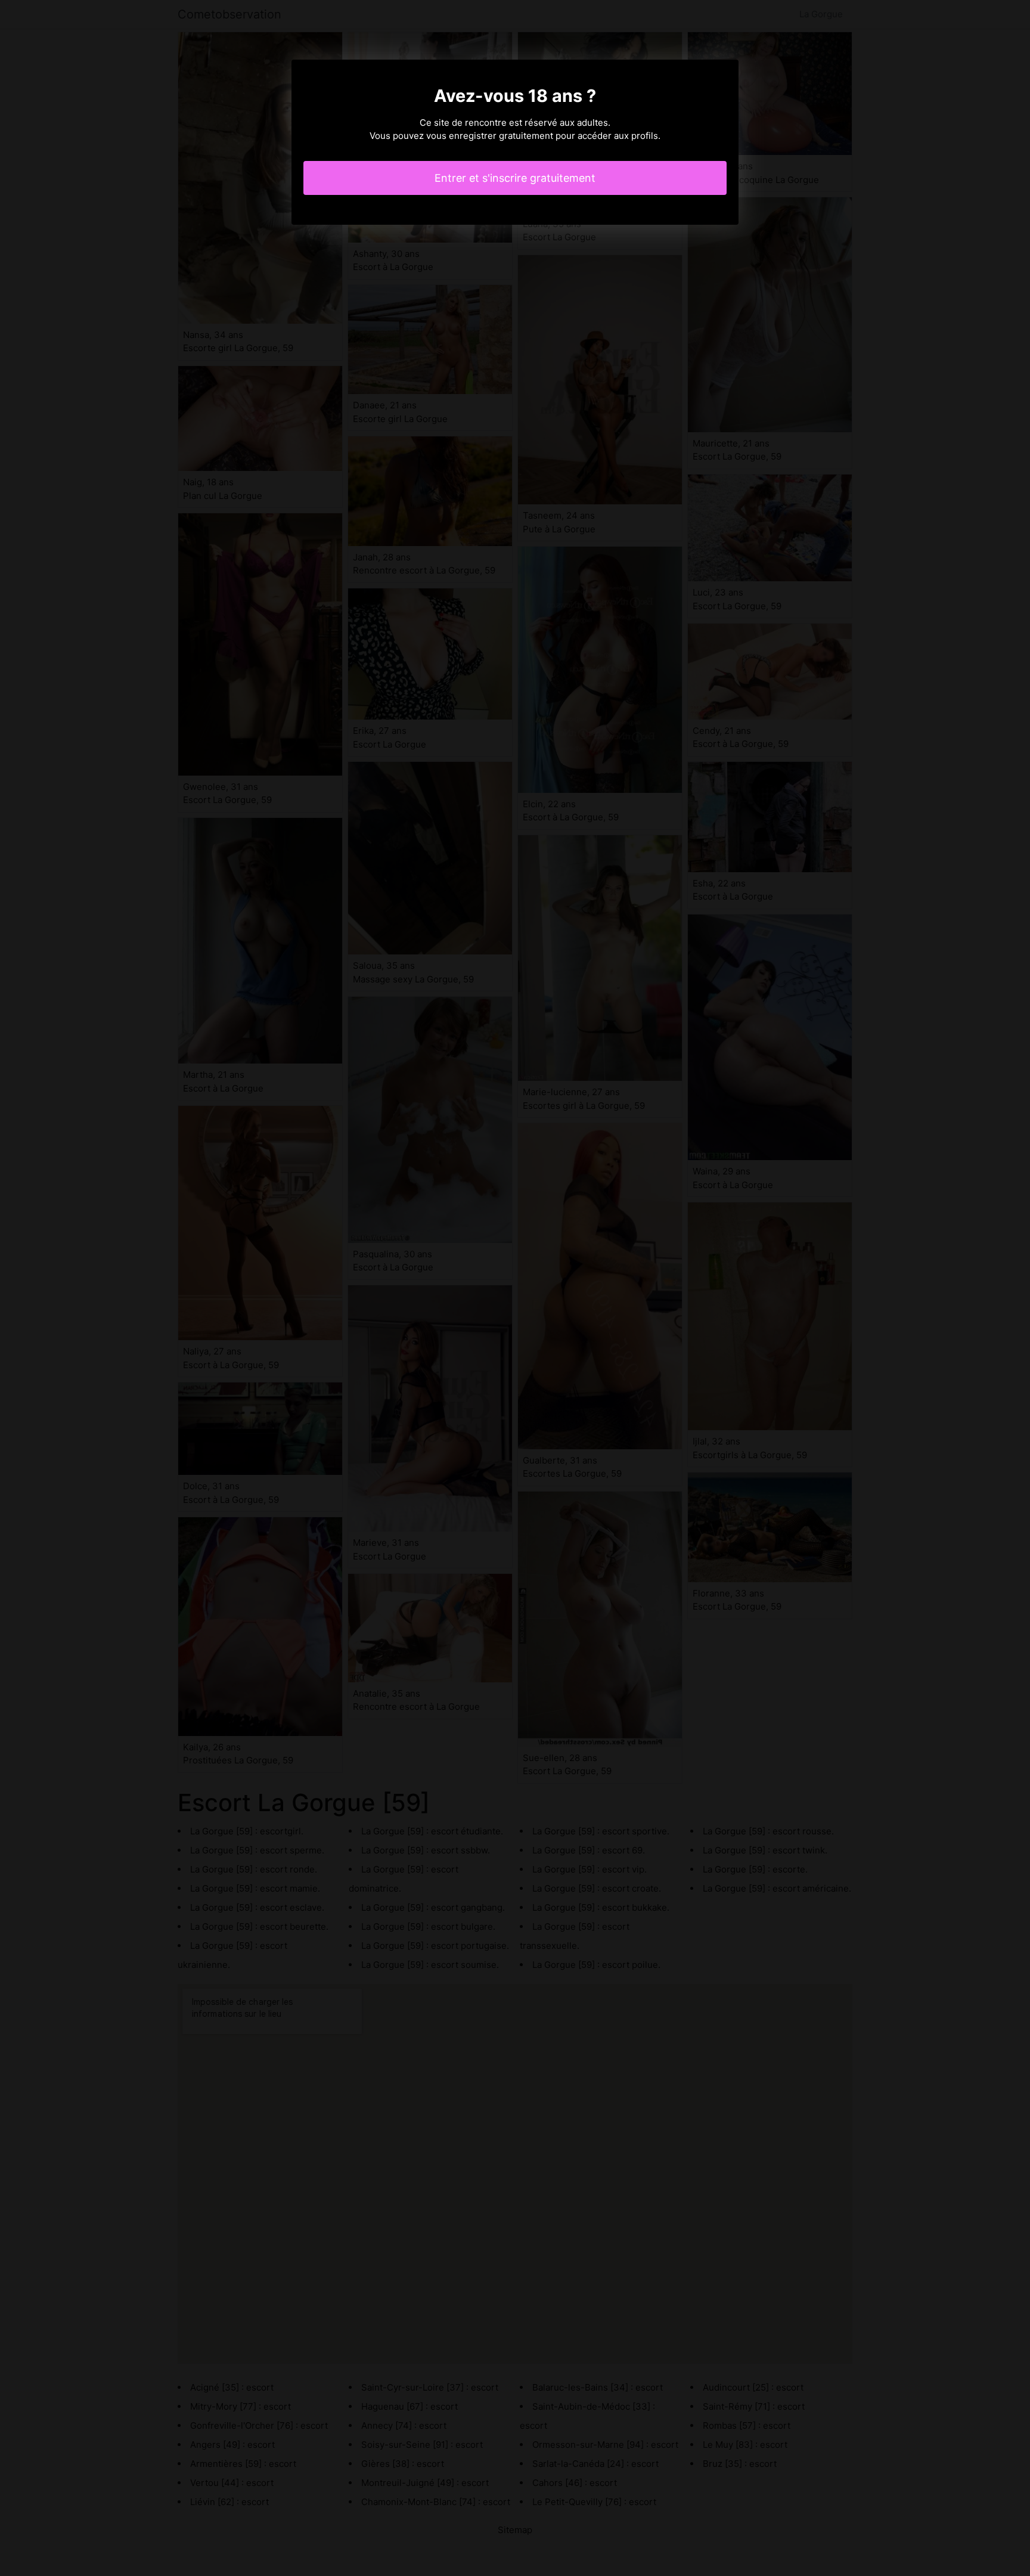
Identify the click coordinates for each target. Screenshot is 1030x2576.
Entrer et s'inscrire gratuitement (515, 178)
